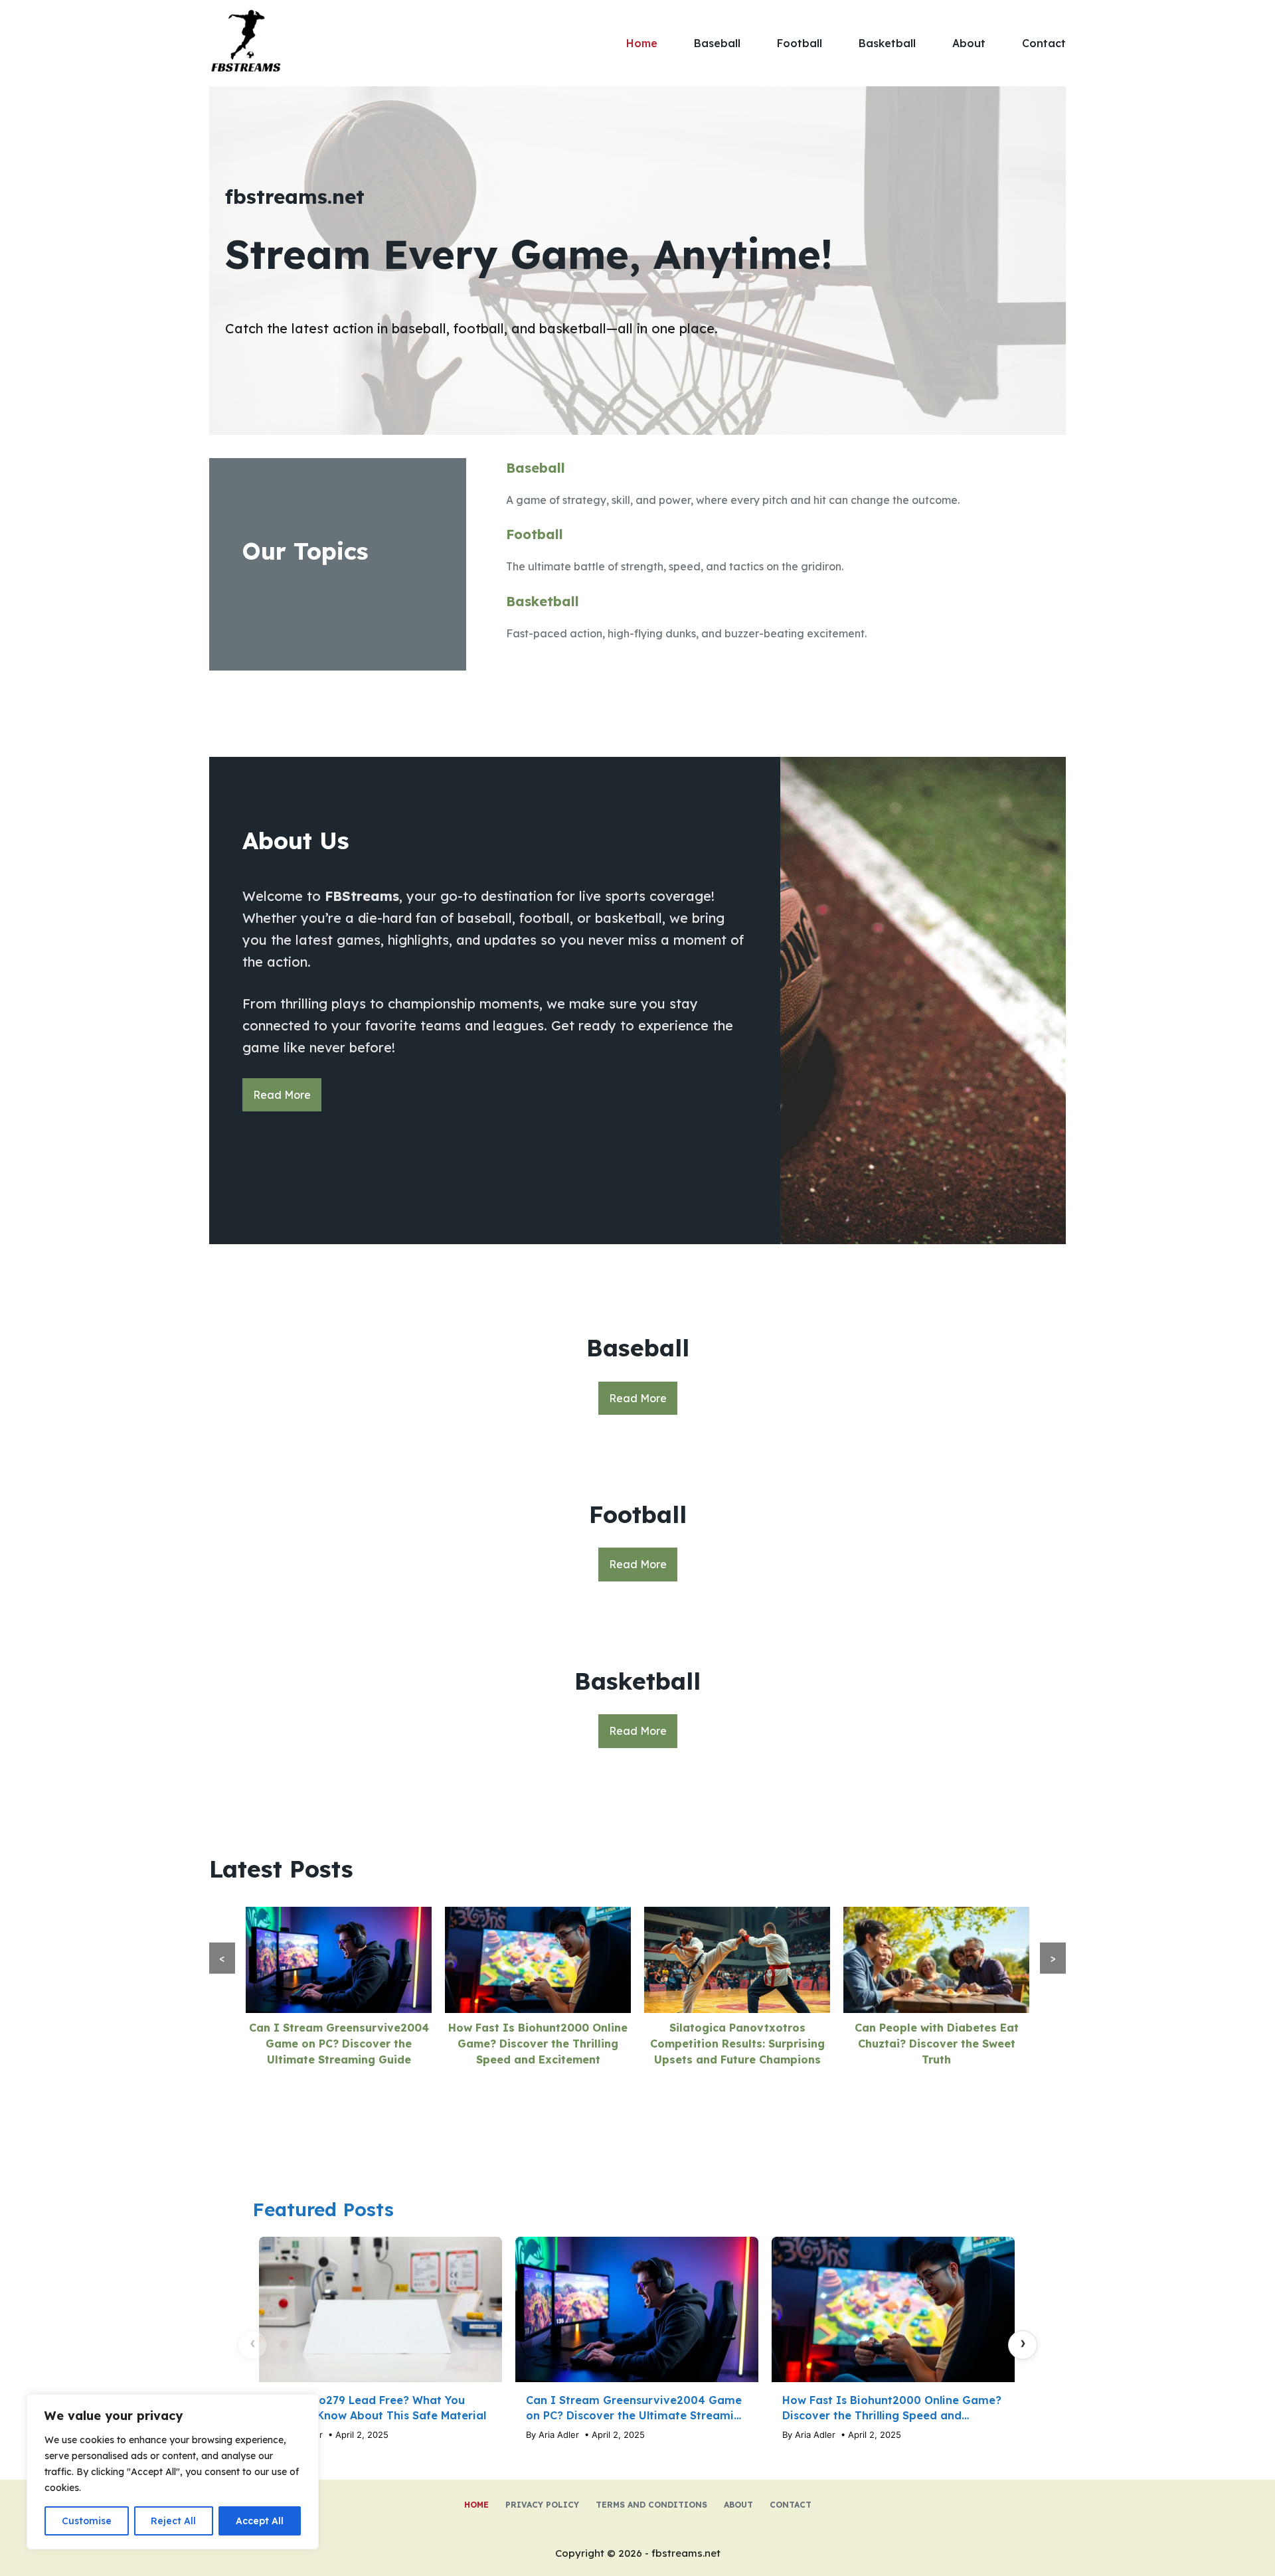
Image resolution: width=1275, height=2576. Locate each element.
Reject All (173, 2521)
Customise (87, 2521)
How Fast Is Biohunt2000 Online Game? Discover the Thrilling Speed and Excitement (538, 2044)
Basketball (887, 43)
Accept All (260, 2521)
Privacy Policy (542, 2505)
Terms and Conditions (651, 2505)
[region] (173, 2472)
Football (800, 43)
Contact (1044, 43)
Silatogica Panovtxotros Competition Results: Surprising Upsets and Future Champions (737, 2044)
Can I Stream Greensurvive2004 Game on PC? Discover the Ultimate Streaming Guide (339, 2044)
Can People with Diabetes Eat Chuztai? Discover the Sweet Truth (937, 2044)
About (969, 43)
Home (642, 43)
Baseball (717, 43)
